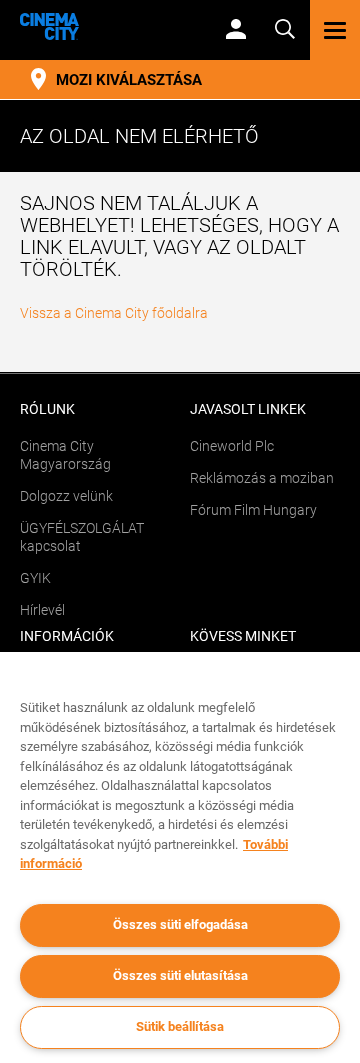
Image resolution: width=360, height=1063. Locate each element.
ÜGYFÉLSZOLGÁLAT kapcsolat (82, 537)
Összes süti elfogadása (180, 924)
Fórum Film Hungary (253, 510)
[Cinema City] (105, 26)
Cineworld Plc (232, 446)
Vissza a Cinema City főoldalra (114, 313)
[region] (180, 857)
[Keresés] (285, 27)
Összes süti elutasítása (180, 975)
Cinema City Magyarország (65, 455)
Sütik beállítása (180, 1026)
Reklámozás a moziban (262, 478)
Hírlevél (42, 610)
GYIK (35, 578)
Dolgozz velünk (66, 496)
